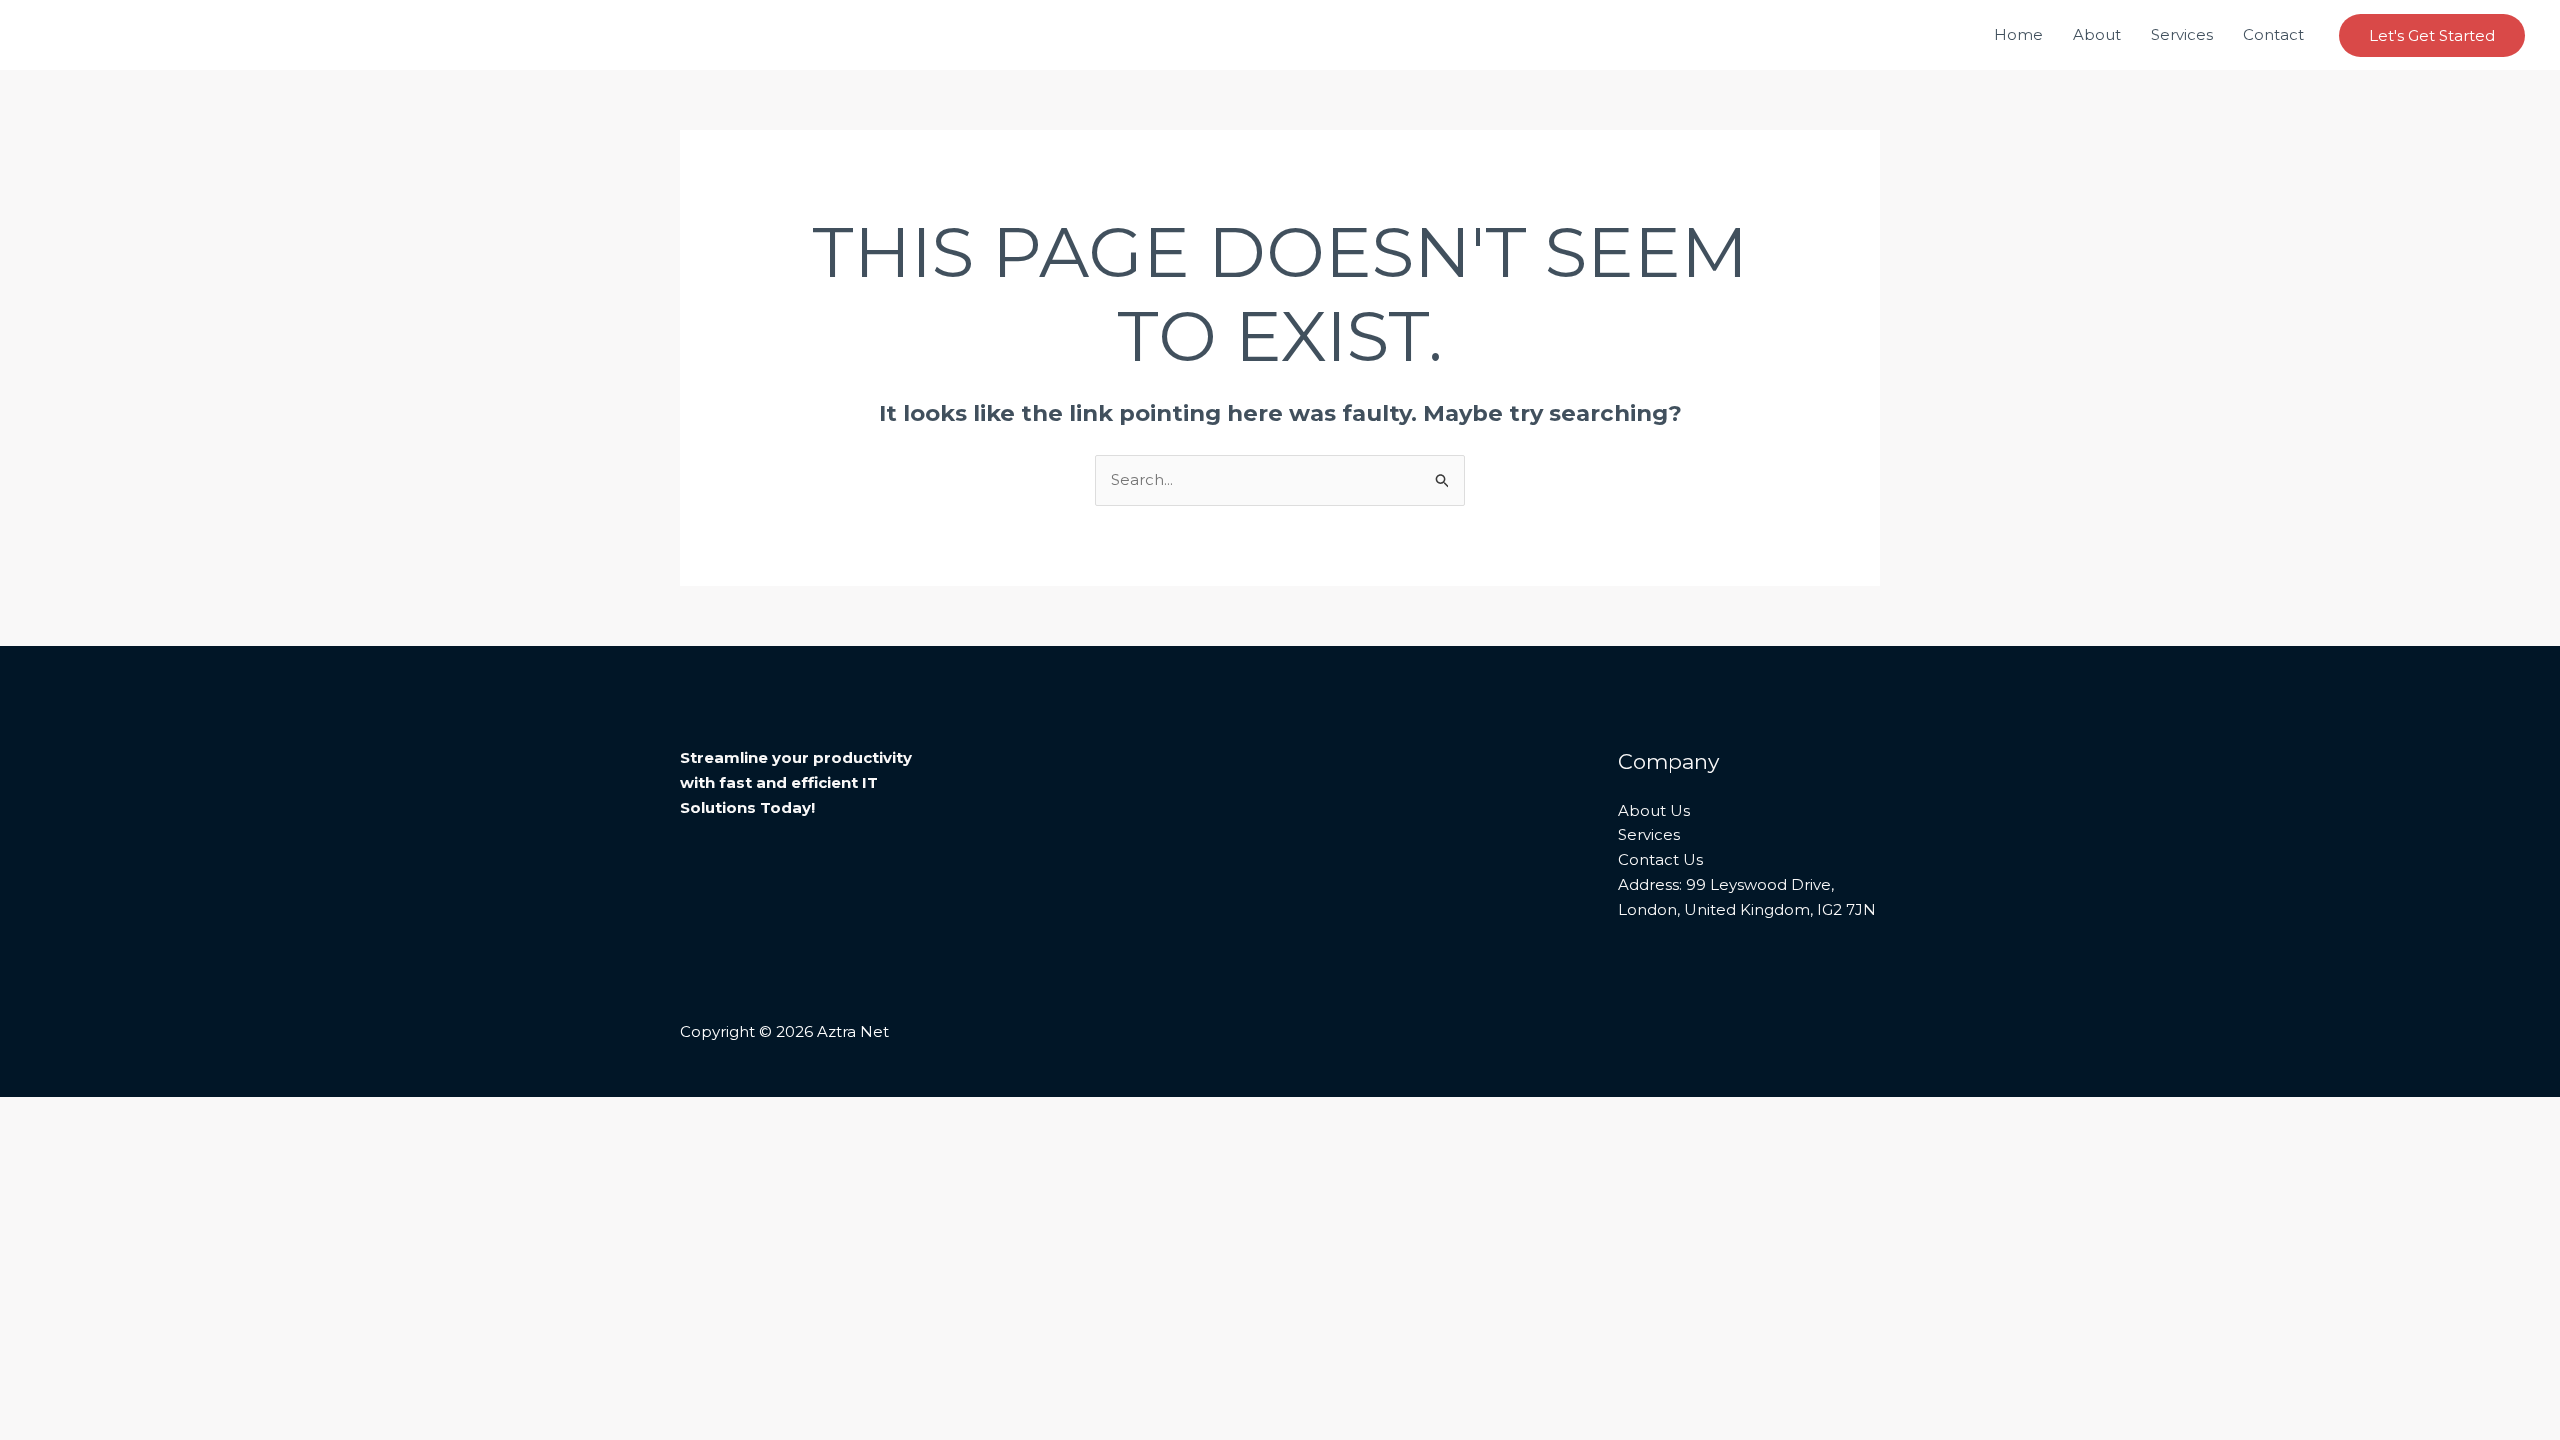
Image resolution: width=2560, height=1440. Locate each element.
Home (2018, 34)
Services (2182, 34)
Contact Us (1660, 859)
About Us (1654, 810)
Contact (2273, 34)
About (2097, 34)
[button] (2432, 35)
